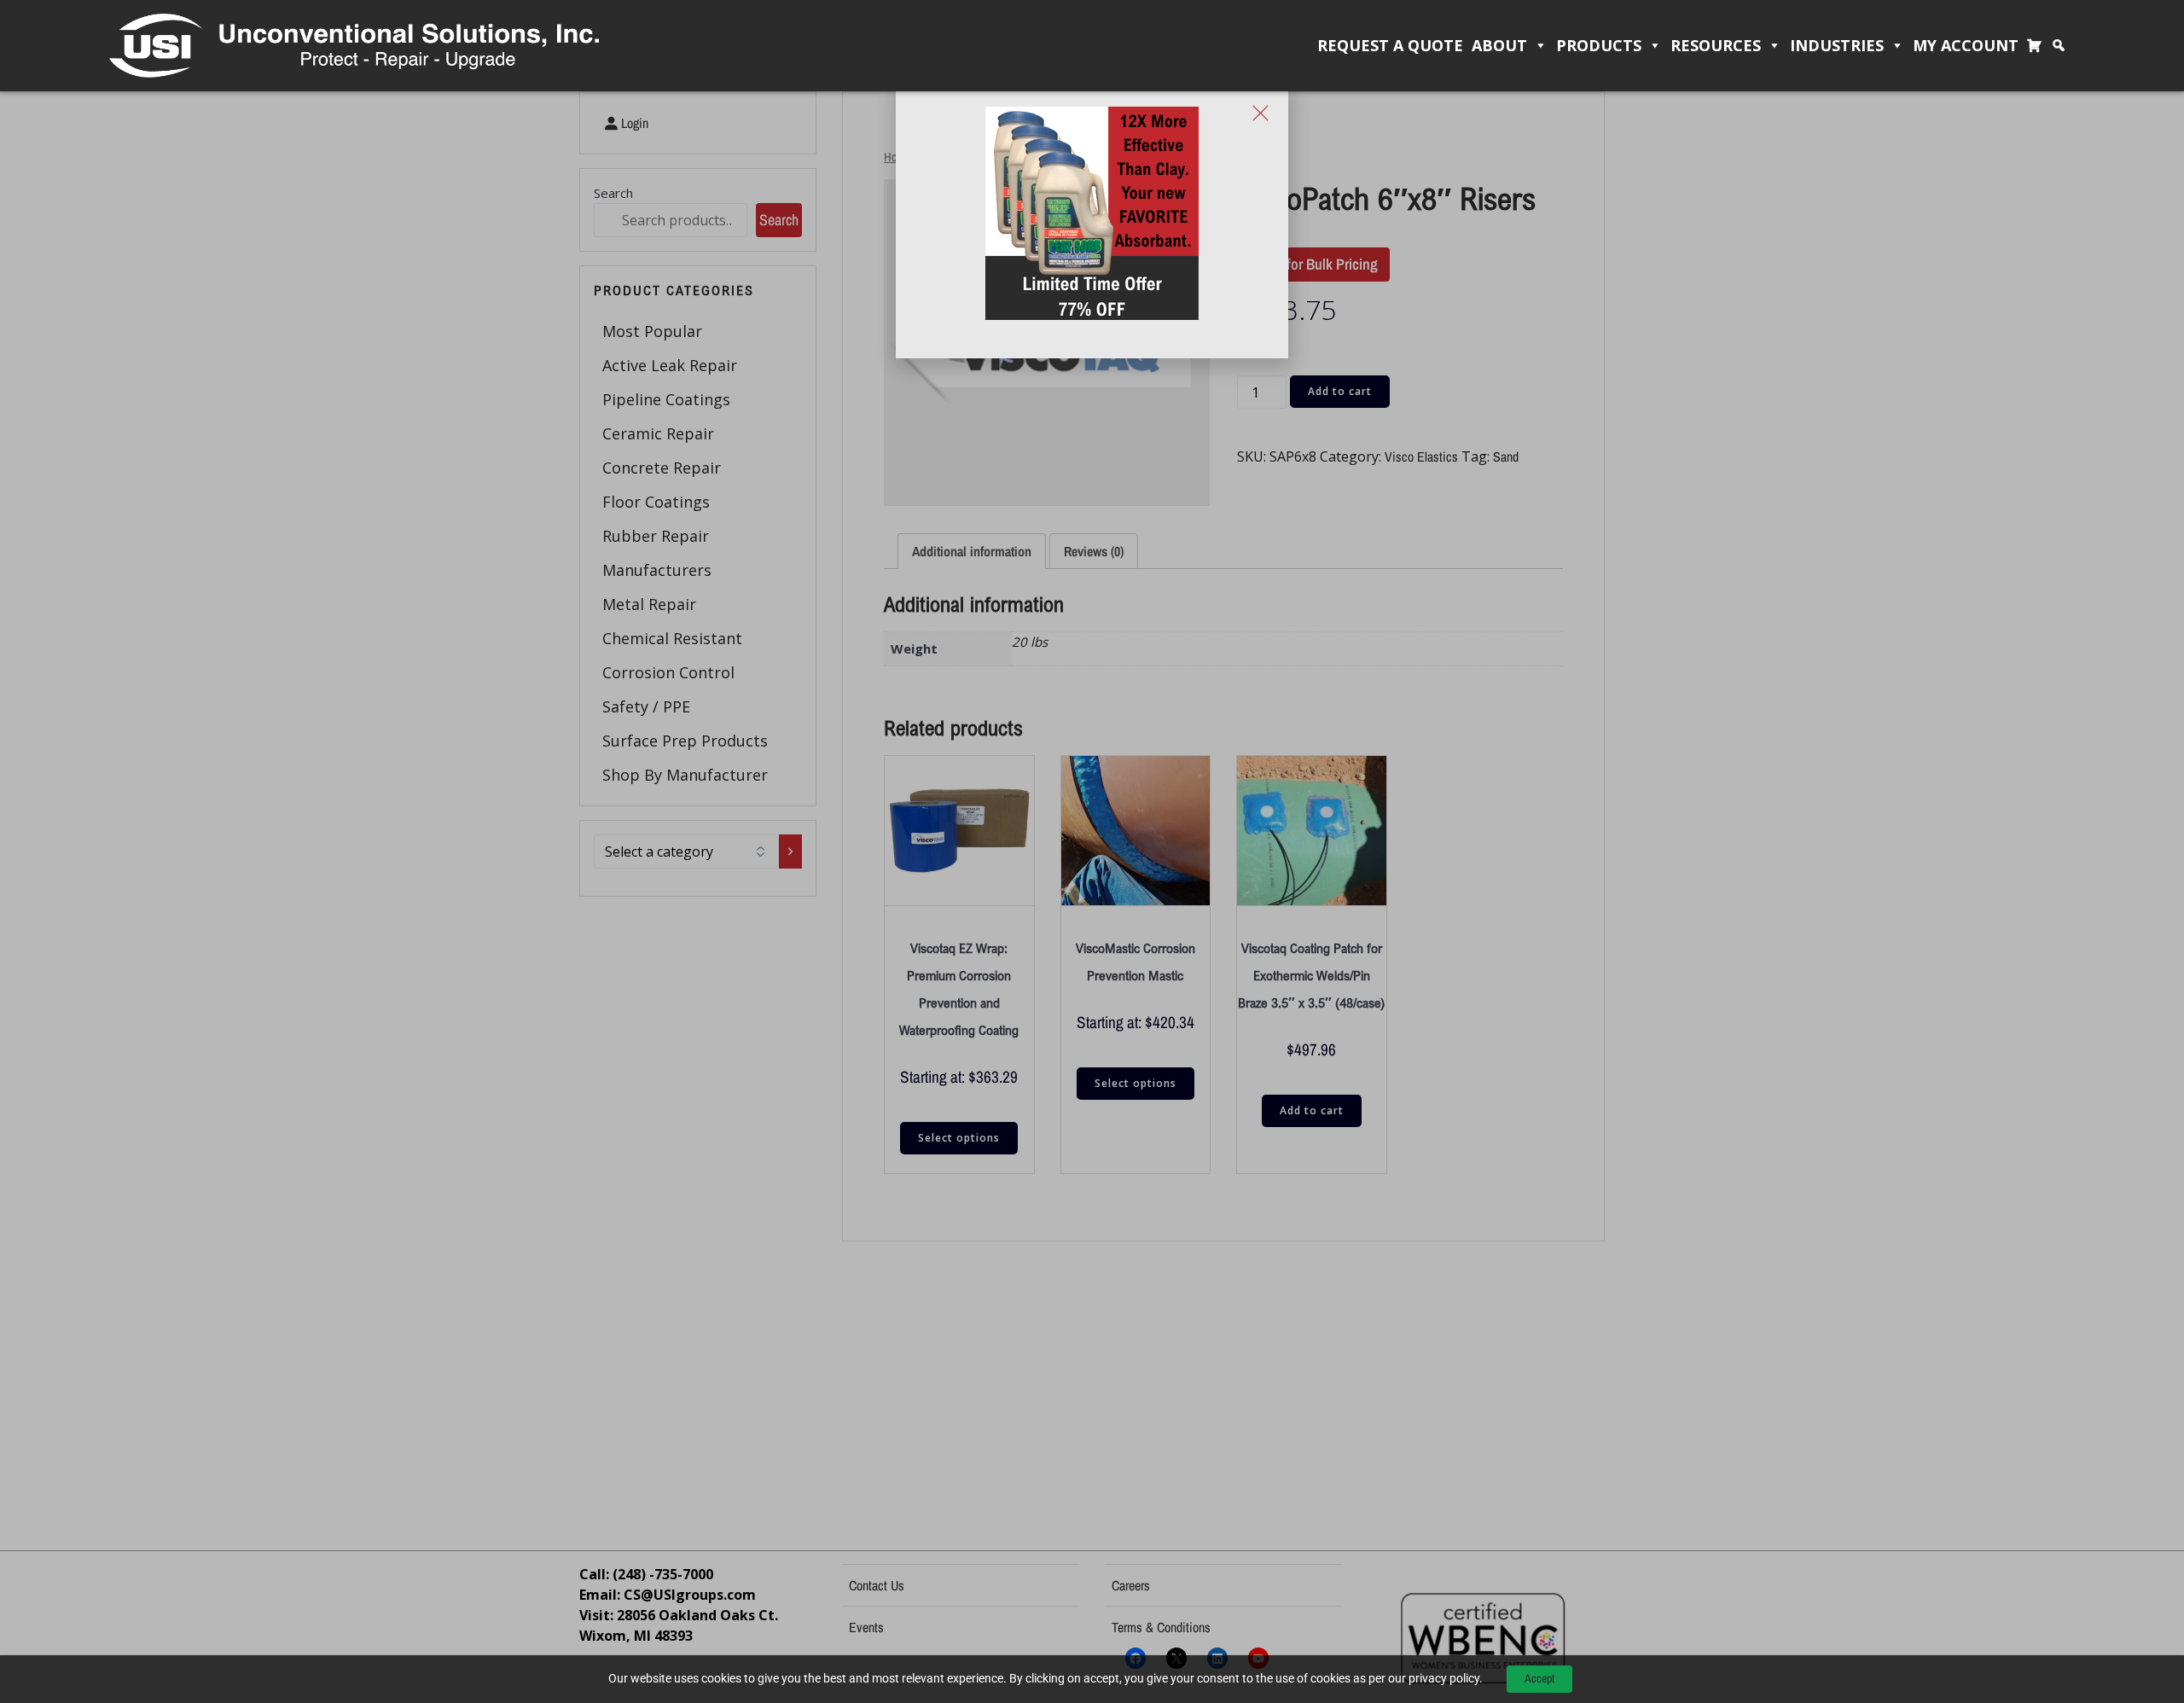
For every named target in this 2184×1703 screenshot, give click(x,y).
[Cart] (2039, 46)
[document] (1092, 851)
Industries (1837, 45)
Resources (1716, 45)
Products (1599, 45)
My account (1966, 45)
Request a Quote (1390, 45)
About (1499, 45)
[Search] (2063, 46)
